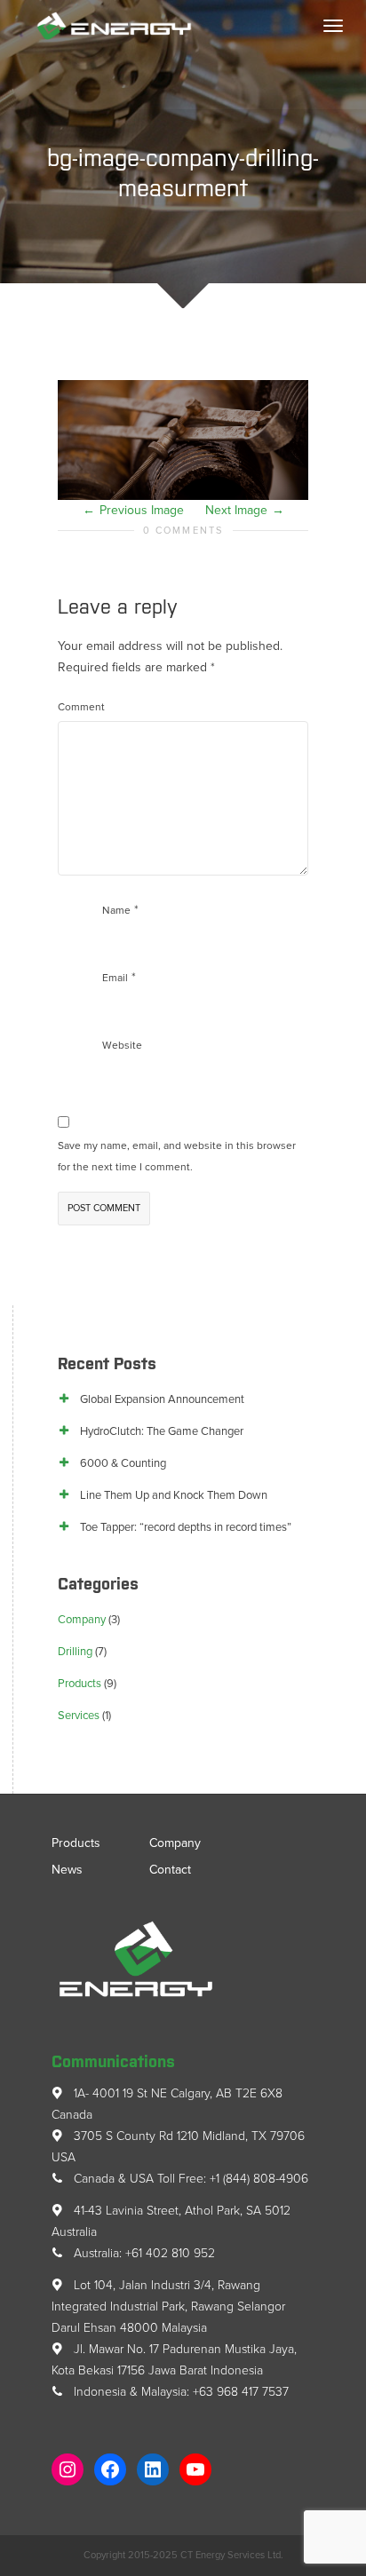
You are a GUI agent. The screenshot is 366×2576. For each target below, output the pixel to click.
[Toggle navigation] (333, 26)
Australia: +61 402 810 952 (143, 2253)
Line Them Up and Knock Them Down (174, 1495)
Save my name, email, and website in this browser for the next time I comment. (177, 1156)
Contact (170, 1870)
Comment (81, 707)
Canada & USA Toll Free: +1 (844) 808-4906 (189, 2179)
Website (122, 1045)
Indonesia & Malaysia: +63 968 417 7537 (179, 2392)
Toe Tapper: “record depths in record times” (186, 1527)
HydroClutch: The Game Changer (162, 1431)
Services (79, 1716)
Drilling (75, 1652)
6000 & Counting (123, 1463)
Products (80, 1684)
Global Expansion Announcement (162, 1399)
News (67, 1870)
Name (116, 910)
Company (82, 1620)
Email (115, 978)
